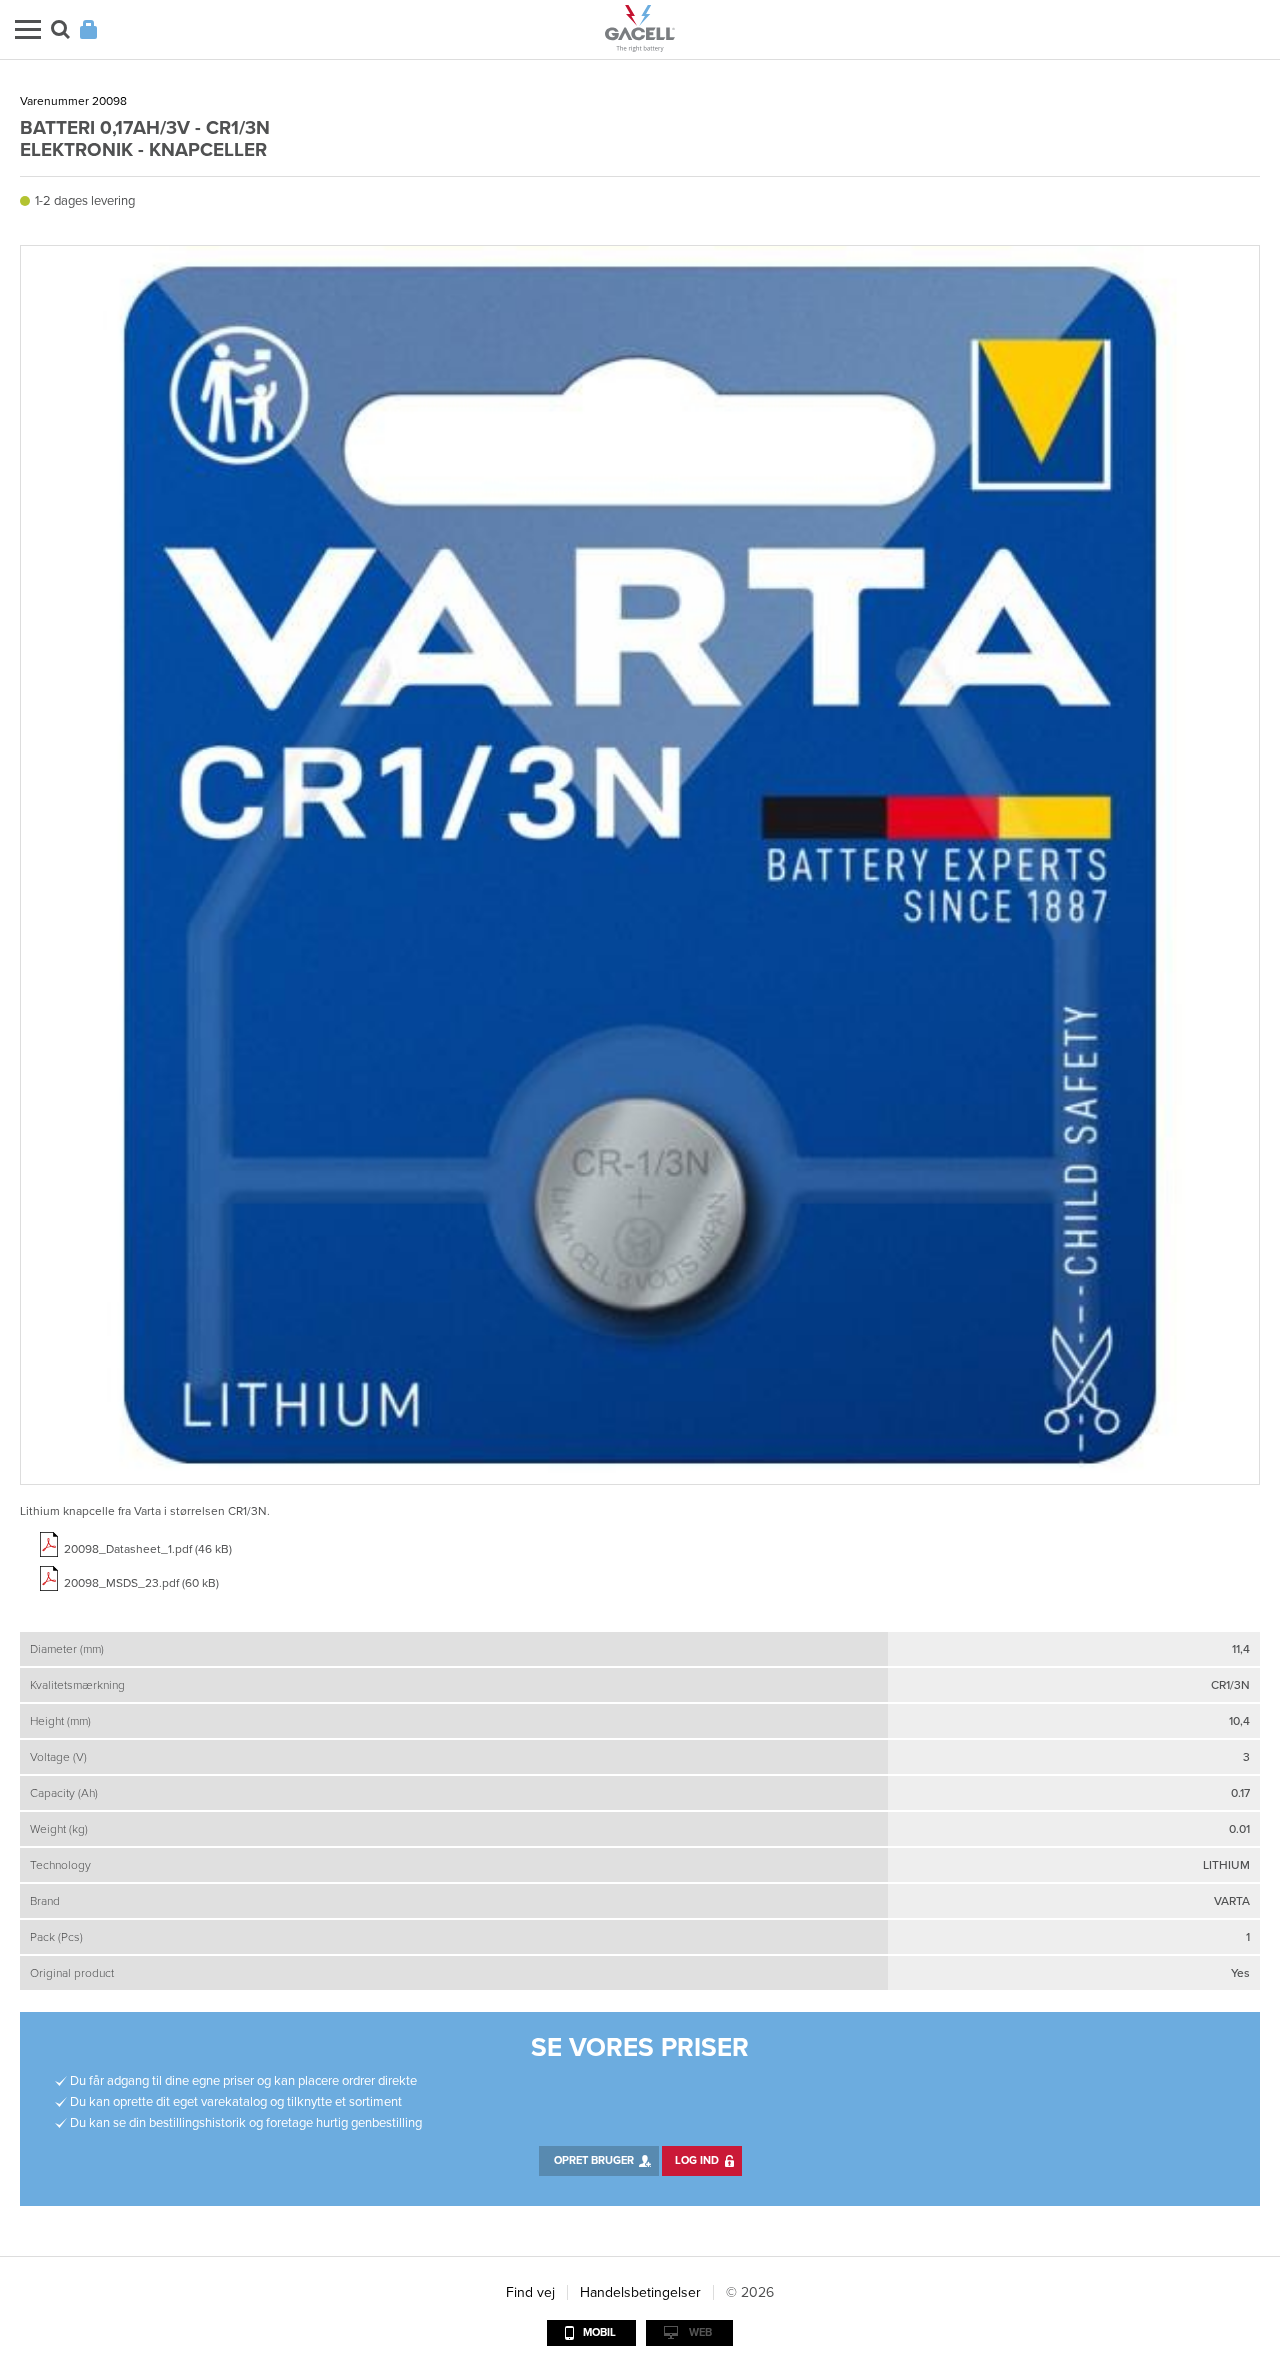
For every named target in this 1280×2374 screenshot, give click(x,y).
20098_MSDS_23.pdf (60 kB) (141, 1583)
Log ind (697, 2160)
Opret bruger (594, 2160)
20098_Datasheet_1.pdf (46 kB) (148, 1549)
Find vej (530, 2292)
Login (88, 29)
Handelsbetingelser (640, 2292)
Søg (60, 29)
